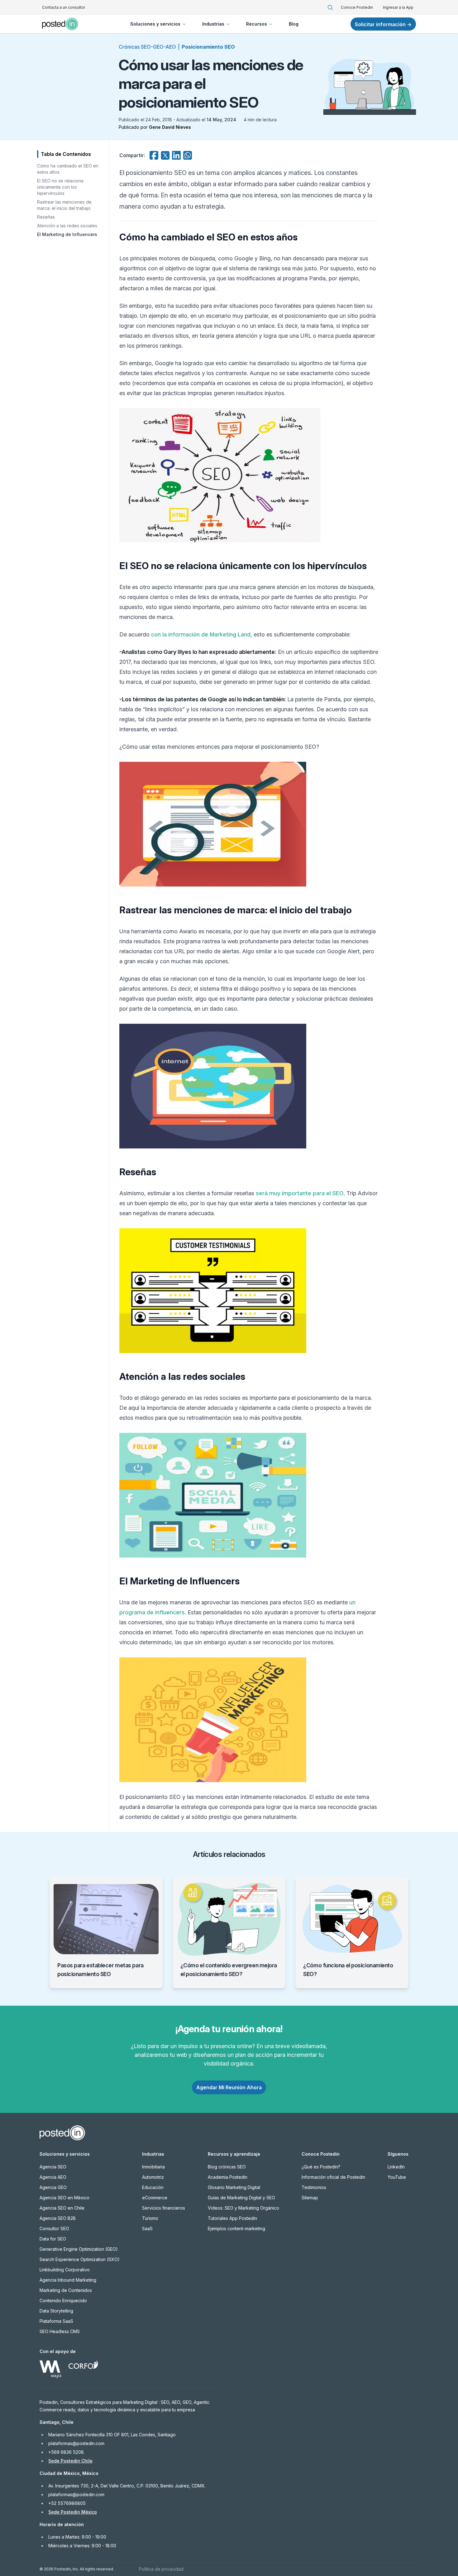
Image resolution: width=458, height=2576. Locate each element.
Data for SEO (53, 2239)
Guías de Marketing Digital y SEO (241, 2198)
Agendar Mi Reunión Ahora (229, 2087)
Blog (294, 24)
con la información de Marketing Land (201, 634)
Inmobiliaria (153, 2167)
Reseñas (46, 217)
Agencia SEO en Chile (62, 2208)
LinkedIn (396, 2167)
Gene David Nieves (170, 127)
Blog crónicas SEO (227, 2167)
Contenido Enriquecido (63, 2301)
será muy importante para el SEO (300, 1193)
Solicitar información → (383, 24)
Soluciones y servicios (155, 24)
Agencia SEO (53, 2167)
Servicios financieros (164, 2208)
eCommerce (155, 2198)
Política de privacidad (161, 2569)
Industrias (213, 24)
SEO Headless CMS (60, 2331)
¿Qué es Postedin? (321, 2167)
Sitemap (310, 2198)
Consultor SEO (54, 2228)
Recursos (257, 24)
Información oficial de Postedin (333, 2177)
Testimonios (314, 2187)
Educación (153, 2187)
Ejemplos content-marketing (236, 2228)
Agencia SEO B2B (58, 2218)
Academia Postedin (228, 2177)
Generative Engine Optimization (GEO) (79, 2249)
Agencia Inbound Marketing (68, 2280)
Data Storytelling (56, 2311)
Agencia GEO (53, 2187)
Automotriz (153, 2177)
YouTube (397, 2177)
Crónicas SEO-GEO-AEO (147, 47)
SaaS (147, 2228)
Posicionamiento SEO (208, 47)
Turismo (150, 2218)
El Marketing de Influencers (67, 234)
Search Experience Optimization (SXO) (80, 2259)
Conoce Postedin (357, 7)
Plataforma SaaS (56, 2321)
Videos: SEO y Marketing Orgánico (243, 2208)
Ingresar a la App (398, 7)
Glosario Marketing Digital (234, 2187)
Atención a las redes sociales (67, 226)
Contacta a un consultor (64, 7)
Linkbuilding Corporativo (65, 2270)
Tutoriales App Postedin (232, 2218)
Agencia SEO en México (64, 2198)
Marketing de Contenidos (66, 2290)
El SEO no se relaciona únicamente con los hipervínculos (60, 187)
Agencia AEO (53, 2177)
